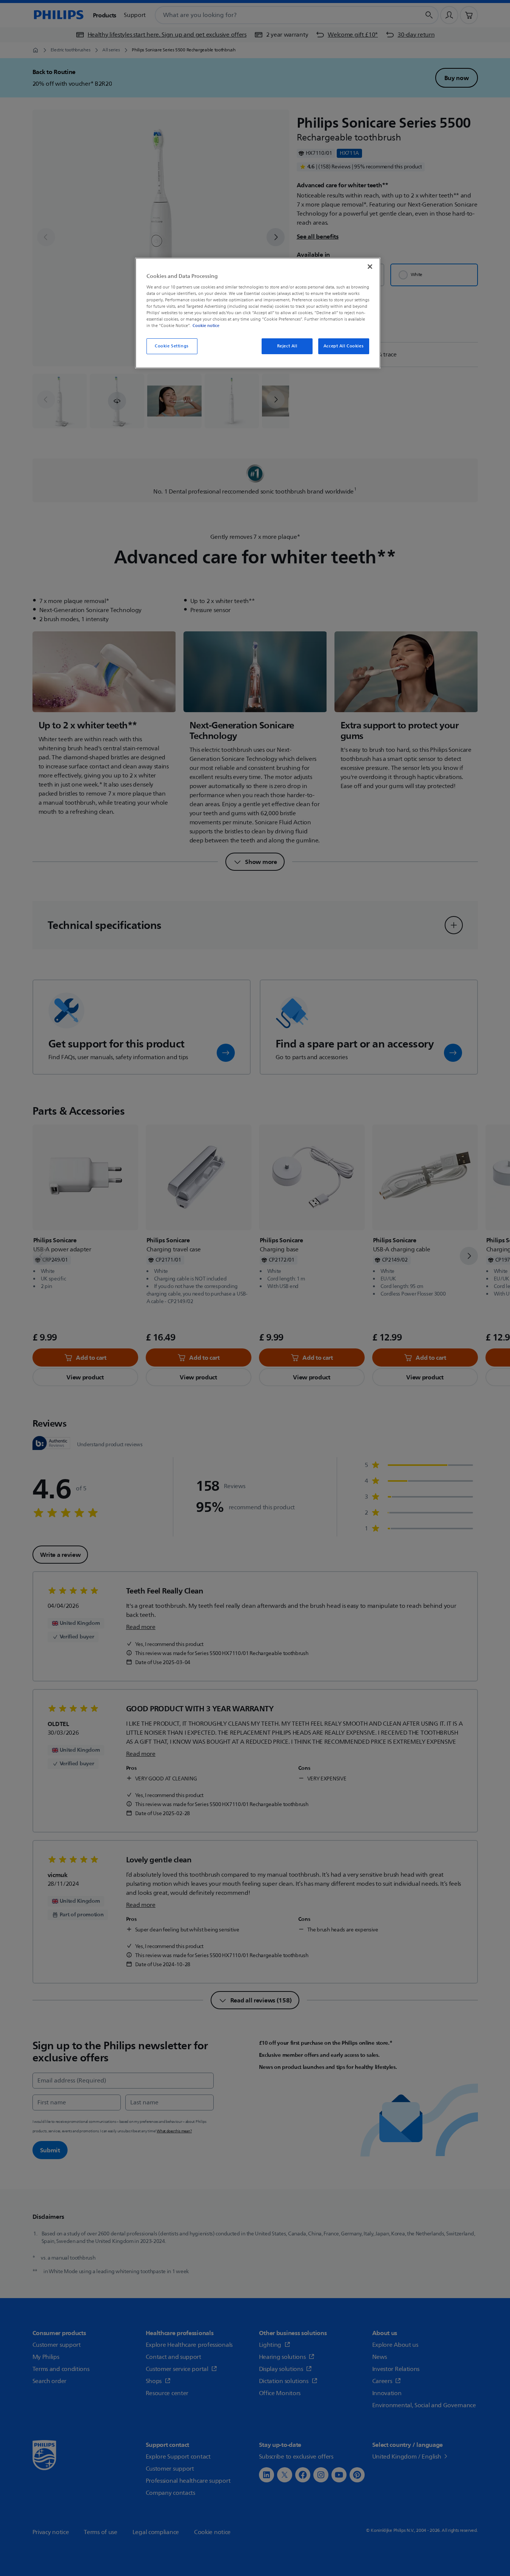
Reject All (287, 346)
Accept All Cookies (344, 346)
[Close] (370, 267)
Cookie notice (206, 325)
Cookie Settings (172, 346)
